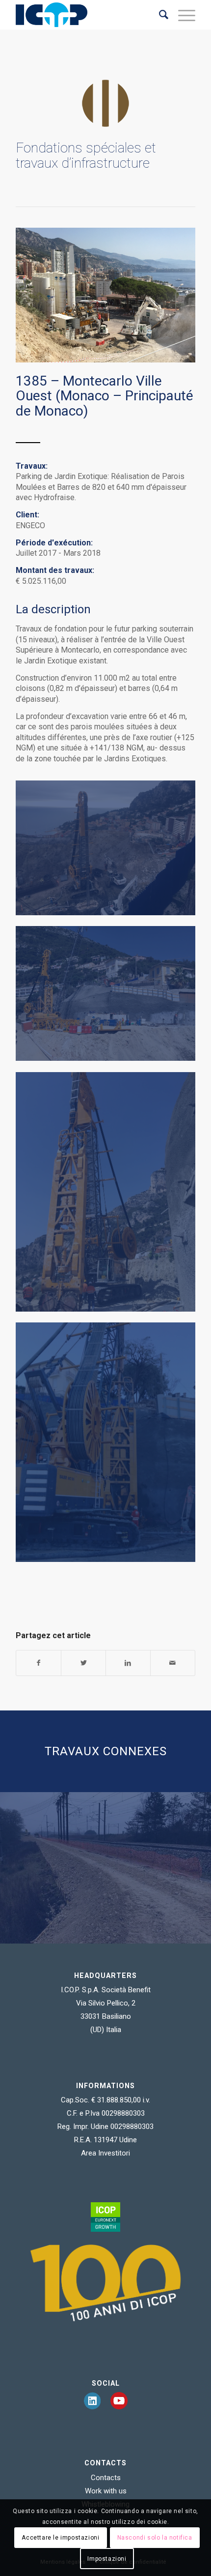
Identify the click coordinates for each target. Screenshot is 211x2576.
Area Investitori (105, 2153)
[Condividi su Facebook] (39, 1663)
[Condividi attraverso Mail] (173, 1663)
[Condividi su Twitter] (83, 1663)
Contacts (106, 2478)
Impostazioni (107, 2559)
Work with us (106, 2491)
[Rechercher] (159, 15)
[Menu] (182, 15)
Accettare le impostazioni (60, 2538)
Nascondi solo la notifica (155, 2538)
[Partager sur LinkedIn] (128, 1663)
